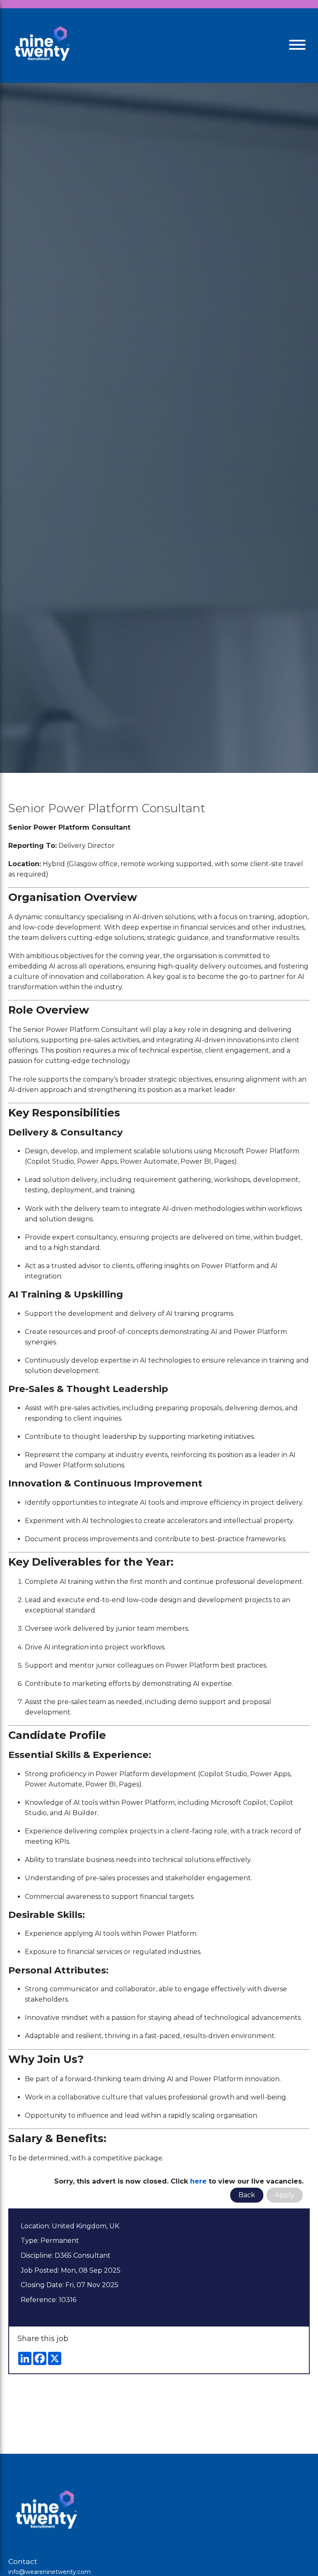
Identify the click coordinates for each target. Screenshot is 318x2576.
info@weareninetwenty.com (49, 2572)
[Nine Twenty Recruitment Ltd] (41, 46)
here (198, 2181)
